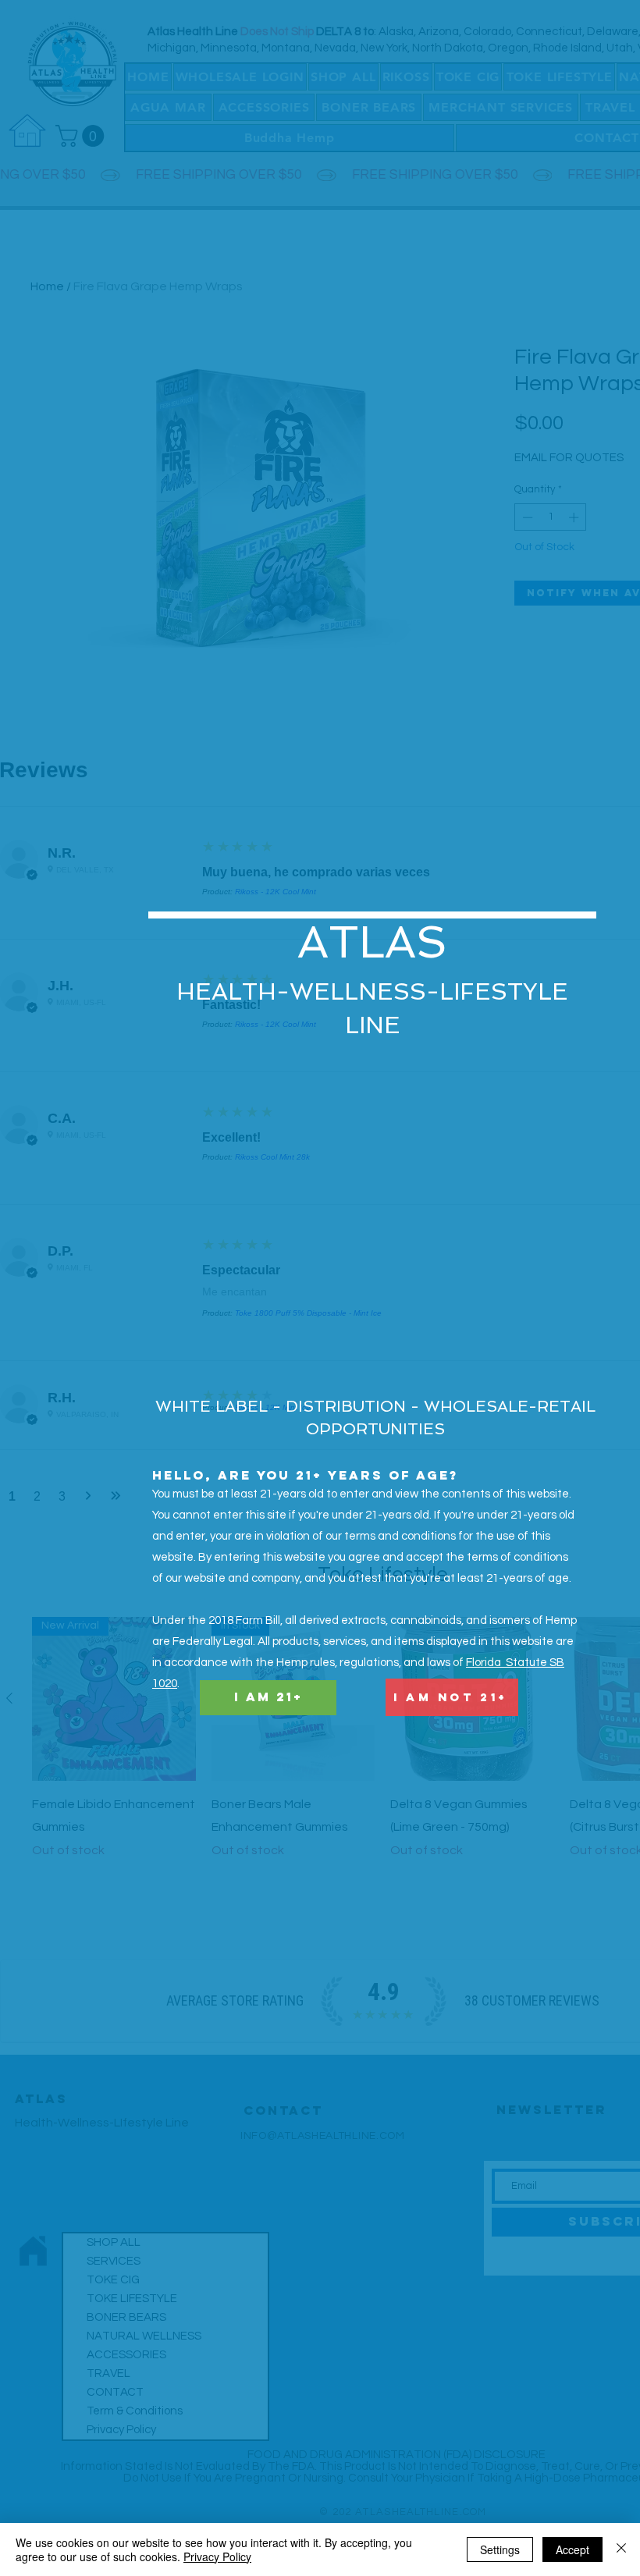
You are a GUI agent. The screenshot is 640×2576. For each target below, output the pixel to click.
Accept (572, 2549)
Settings (500, 2549)
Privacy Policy (217, 2556)
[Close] (621, 2549)
